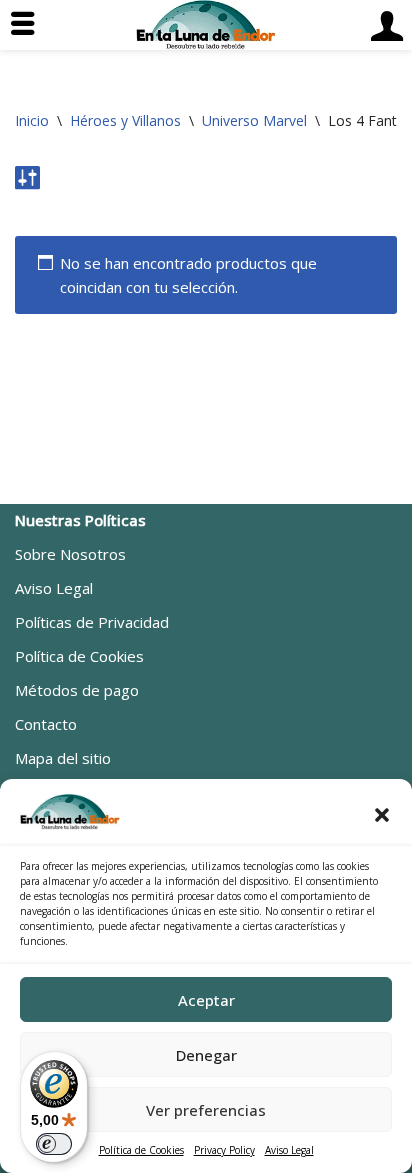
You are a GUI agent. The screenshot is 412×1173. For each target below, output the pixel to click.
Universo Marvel (254, 120)
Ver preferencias (206, 1110)
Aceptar (206, 1000)
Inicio (32, 120)
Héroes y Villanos (125, 120)
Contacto (46, 724)
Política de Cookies (141, 1150)
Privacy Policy (224, 1150)
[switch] (54, 1144)
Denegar (206, 1055)
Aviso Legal (289, 1150)
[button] (382, 815)
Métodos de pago (77, 690)
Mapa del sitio (63, 758)
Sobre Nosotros (70, 554)
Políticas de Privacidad (92, 622)
